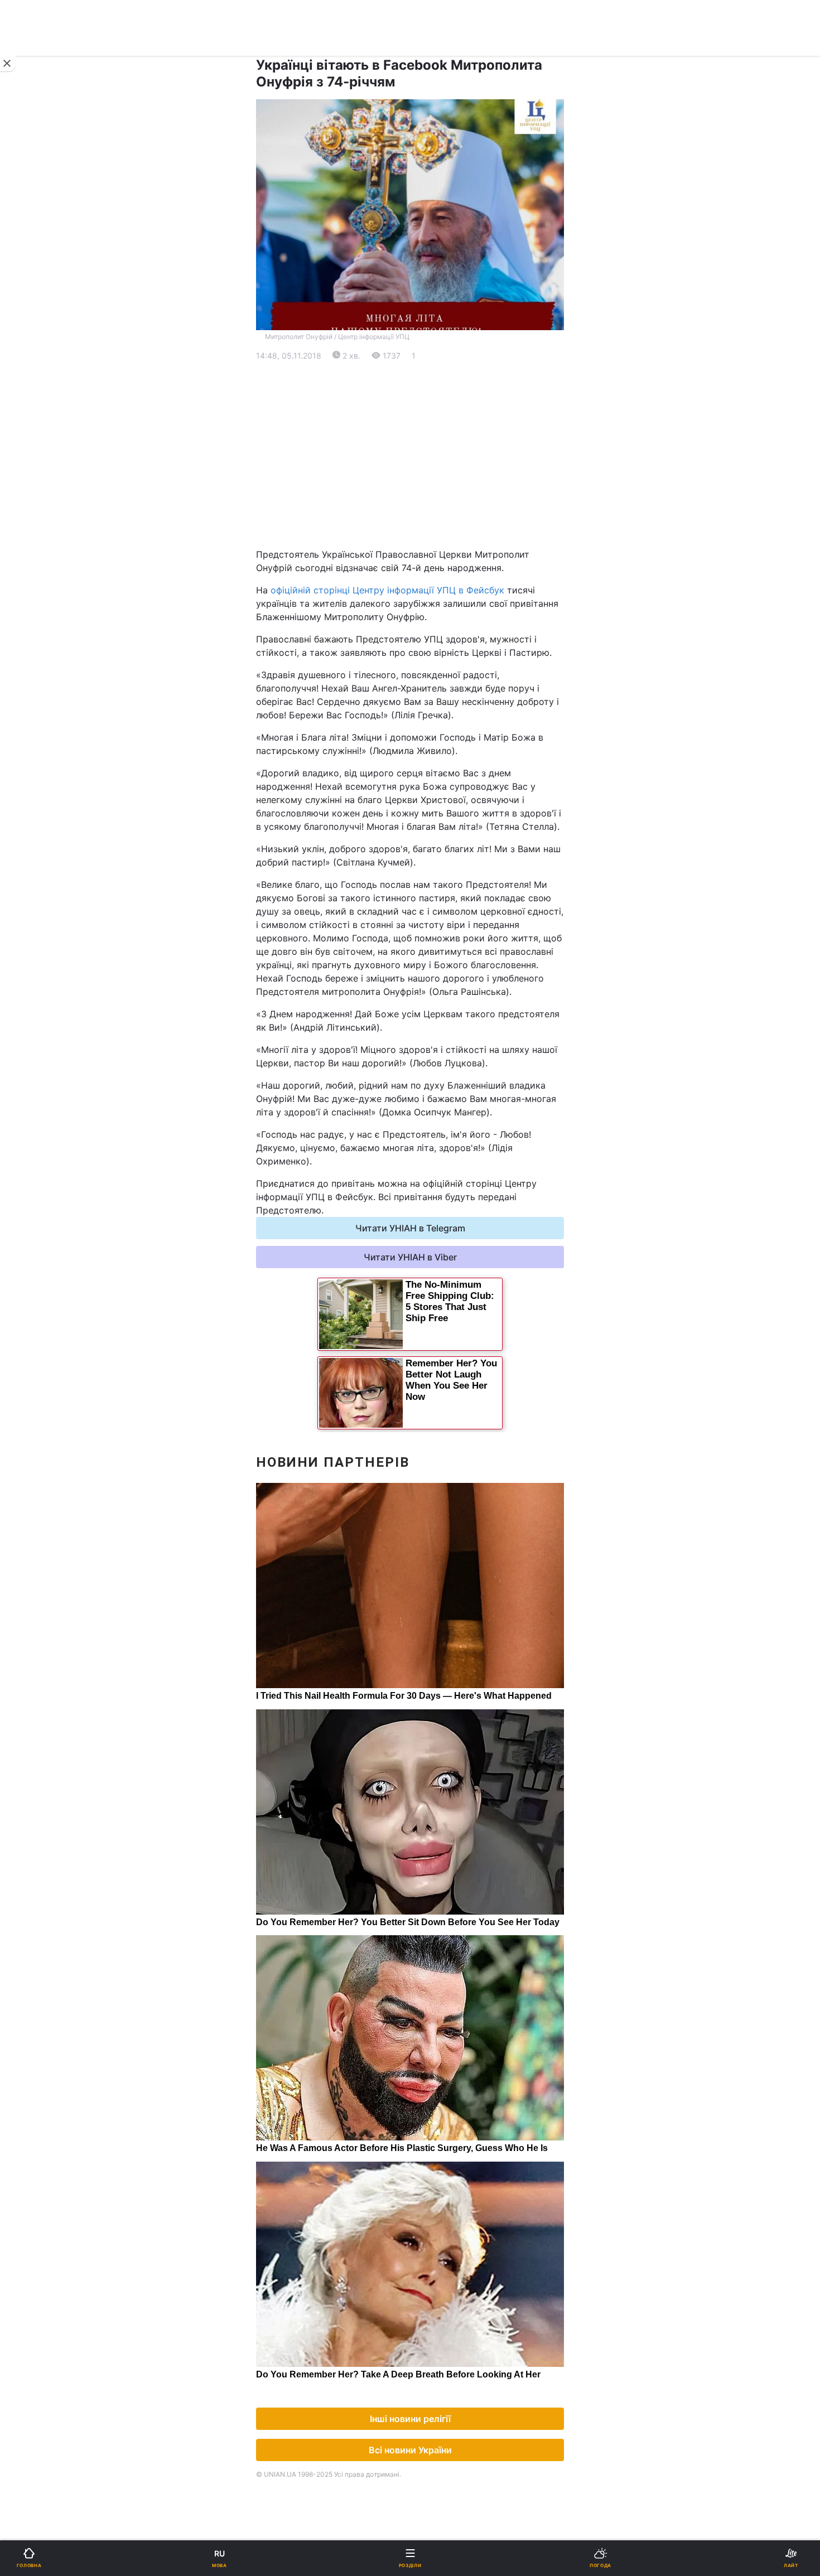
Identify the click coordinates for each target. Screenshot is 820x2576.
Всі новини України (410, 2450)
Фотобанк (438, 924)
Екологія (38, 453)
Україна (36, 395)
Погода (433, 734)
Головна (37, 366)
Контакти (39, 850)
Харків (432, 551)
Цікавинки (41, 734)
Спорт (33, 618)
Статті (431, 763)
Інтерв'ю (37, 792)
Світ (426, 424)
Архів (31, 821)
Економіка (41, 424)
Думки (431, 792)
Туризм (433, 705)
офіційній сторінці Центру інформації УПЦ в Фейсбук (387, 590)
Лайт (428, 647)
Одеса (43, 576)
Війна (429, 366)
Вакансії (435, 821)
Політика (436, 395)
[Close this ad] (8, 64)
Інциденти (439, 676)
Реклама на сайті (66, 924)
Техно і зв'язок (50, 647)
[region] (410, 455)
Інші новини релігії (410, 2419)
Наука (431, 618)
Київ (38, 527)
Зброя (33, 676)
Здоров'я (39, 705)
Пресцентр (441, 948)
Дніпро (44, 551)
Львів (429, 527)
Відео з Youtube (53, 763)
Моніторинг (54, 948)
